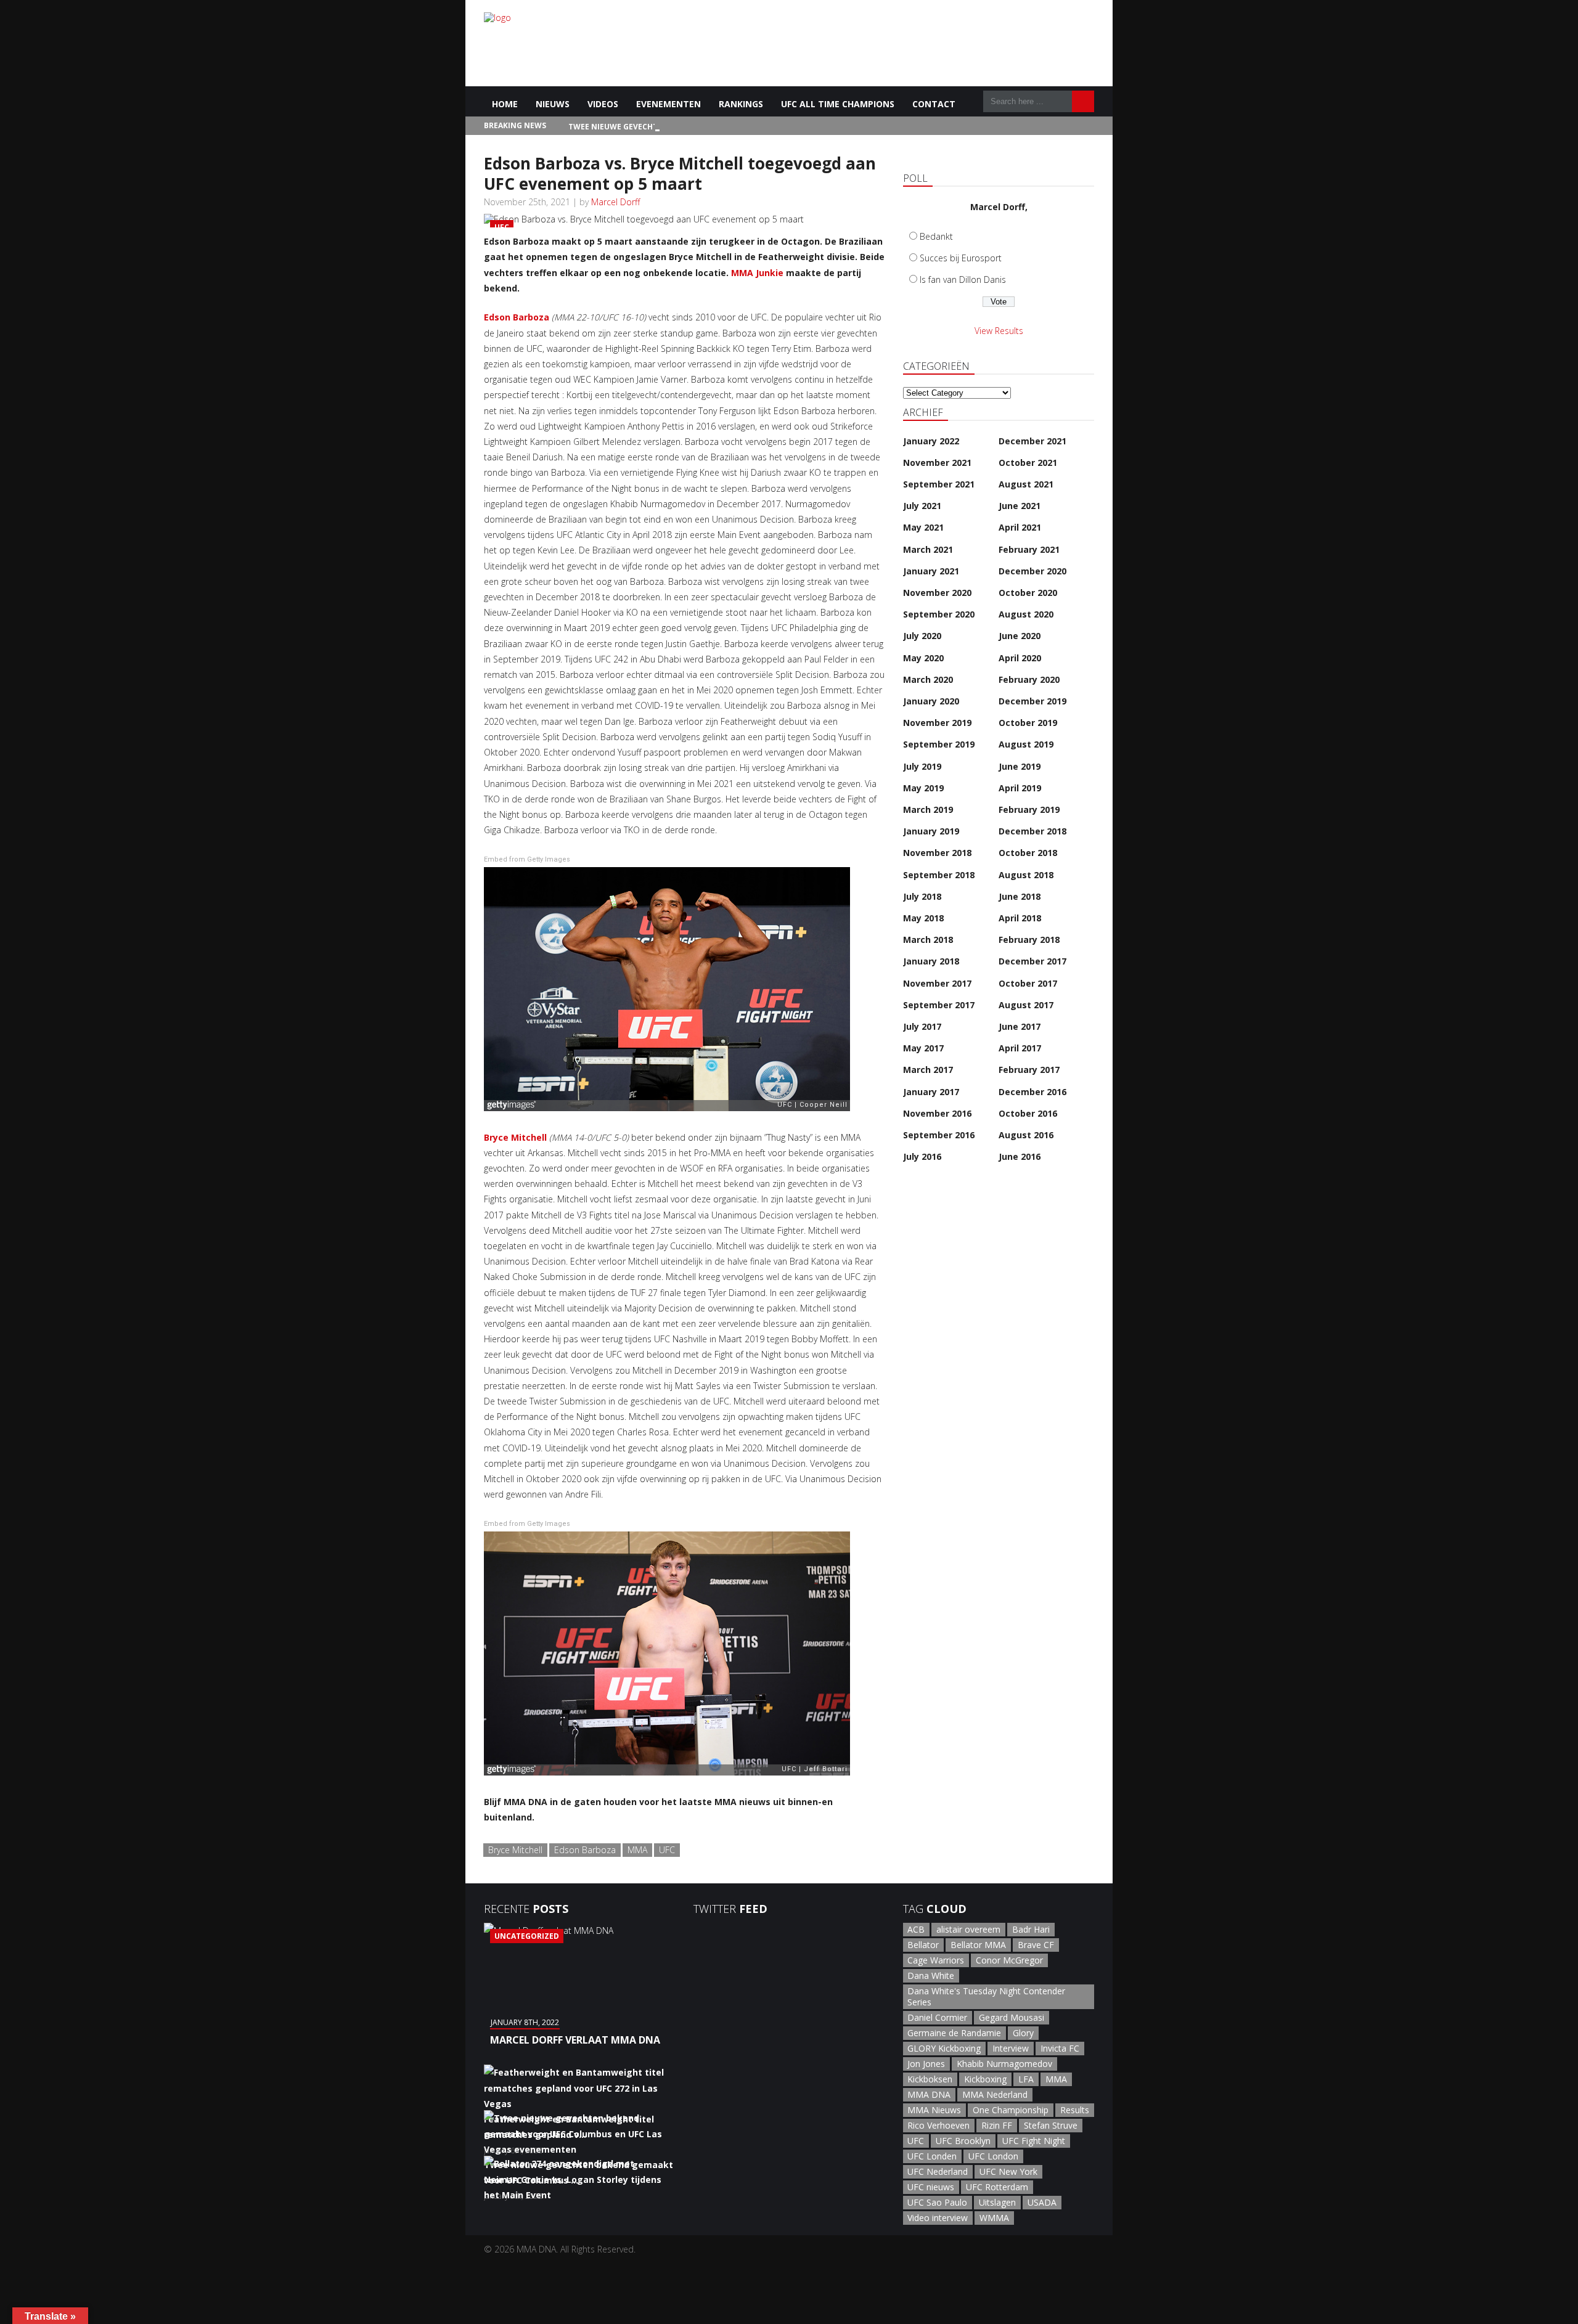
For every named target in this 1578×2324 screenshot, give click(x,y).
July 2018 (922, 896)
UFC (667, 1850)
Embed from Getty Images (527, 859)
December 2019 (1032, 701)
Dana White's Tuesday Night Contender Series (986, 1996)
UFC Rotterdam (997, 2187)
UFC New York (1008, 2171)
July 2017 (922, 1026)
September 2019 (939, 744)
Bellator (923, 1945)
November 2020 (937, 593)
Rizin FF (997, 2125)
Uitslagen (997, 2202)
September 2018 (939, 875)
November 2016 (937, 1113)
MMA (637, 1850)
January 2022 (931, 441)
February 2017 (1029, 1070)
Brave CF (1036, 1945)
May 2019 (923, 788)
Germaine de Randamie (954, 2033)
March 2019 (928, 809)
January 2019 (931, 831)
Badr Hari (1031, 1929)
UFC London (993, 2156)
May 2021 (923, 527)
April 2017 (1020, 1048)
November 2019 (937, 723)
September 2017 (939, 1005)
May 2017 (923, 1048)
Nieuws (553, 104)
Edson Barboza (517, 317)
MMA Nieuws (934, 2110)
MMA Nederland (995, 2094)
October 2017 (1028, 983)
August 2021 (1026, 484)
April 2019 (1020, 788)
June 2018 (1020, 896)
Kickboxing (985, 2079)
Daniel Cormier (937, 2017)
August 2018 (1026, 875)
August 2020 (1026, 614)
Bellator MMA (978, 1945)
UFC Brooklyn (963, 2141)
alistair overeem (968, 1929)
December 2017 (1032, 961)
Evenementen (668, 104)
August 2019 (1026, 744)
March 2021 (928, 549)
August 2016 (1026, 1135)
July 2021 (922, 506)
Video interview (938, 2218)
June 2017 (1020, 1026)
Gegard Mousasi (1012, 2017)
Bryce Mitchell (515, 1137)
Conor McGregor (1009, 1960)
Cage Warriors (936, 1960)
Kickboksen (930, 2079)
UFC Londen (932, 2156)
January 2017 (931, 1092)
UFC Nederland (938, 2171)
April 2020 (1020, 658)
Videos (603, 104)
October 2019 (1028, 723)
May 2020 (923, 658)
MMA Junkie (757, 273)
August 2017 (1026, 1005)
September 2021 (939, 484)
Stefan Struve (1051, 2125)
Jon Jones (926, 2064)
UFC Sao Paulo (937, 2202)
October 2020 (1028, 593)
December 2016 (1032, 1092)
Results (1075, 2110)
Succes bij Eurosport (961, 258)
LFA (1026, 2079)
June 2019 (1020, 766)
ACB (916, 1929)
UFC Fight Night (1034, 2141)
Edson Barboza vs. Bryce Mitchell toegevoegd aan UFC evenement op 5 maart (680, 173)
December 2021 (1032, 441)
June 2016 (1020, 1156)
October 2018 (1028, 853)
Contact (934, 104)
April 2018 (1020, 918)
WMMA (994, 2218)
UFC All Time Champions (838, 104)
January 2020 (931, 701)
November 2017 (937, 983)
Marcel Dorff (615, 202)
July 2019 (922, 766)
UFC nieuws (931, 2187)
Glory (1023, 2033)
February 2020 (1029, 679)
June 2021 (1020, 506)
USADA (1042, 2202)
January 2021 (931, 571)
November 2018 (937, 853)
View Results (999, 331)
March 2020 (928, 679)
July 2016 (922, 1156)
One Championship (1011, 2110)
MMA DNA (929, 2094)
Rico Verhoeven (938, 2125)
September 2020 (939, 614)
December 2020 (1032, 571)
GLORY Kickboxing (944, 2048)
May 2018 (923, 918)
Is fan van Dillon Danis (963, 279)
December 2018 (1032, 831)
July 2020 (922, 636)
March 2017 (928, 1070)
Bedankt (936, 236)
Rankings (741, 104)
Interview (1011, 2048)
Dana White (931, 1975)
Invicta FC (1060, 2048)
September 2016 (939, 1135)
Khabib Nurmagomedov (1004, 2064)
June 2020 (1020, 636)
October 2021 (1028, 463)
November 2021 (937, 463)
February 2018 (1029, 940)
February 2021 (1029, 549)
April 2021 (1020, 527)
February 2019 (1029, 809)
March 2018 (928, 940)
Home (505, 104)
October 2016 (1028, 1113)
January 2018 (931, 961)
